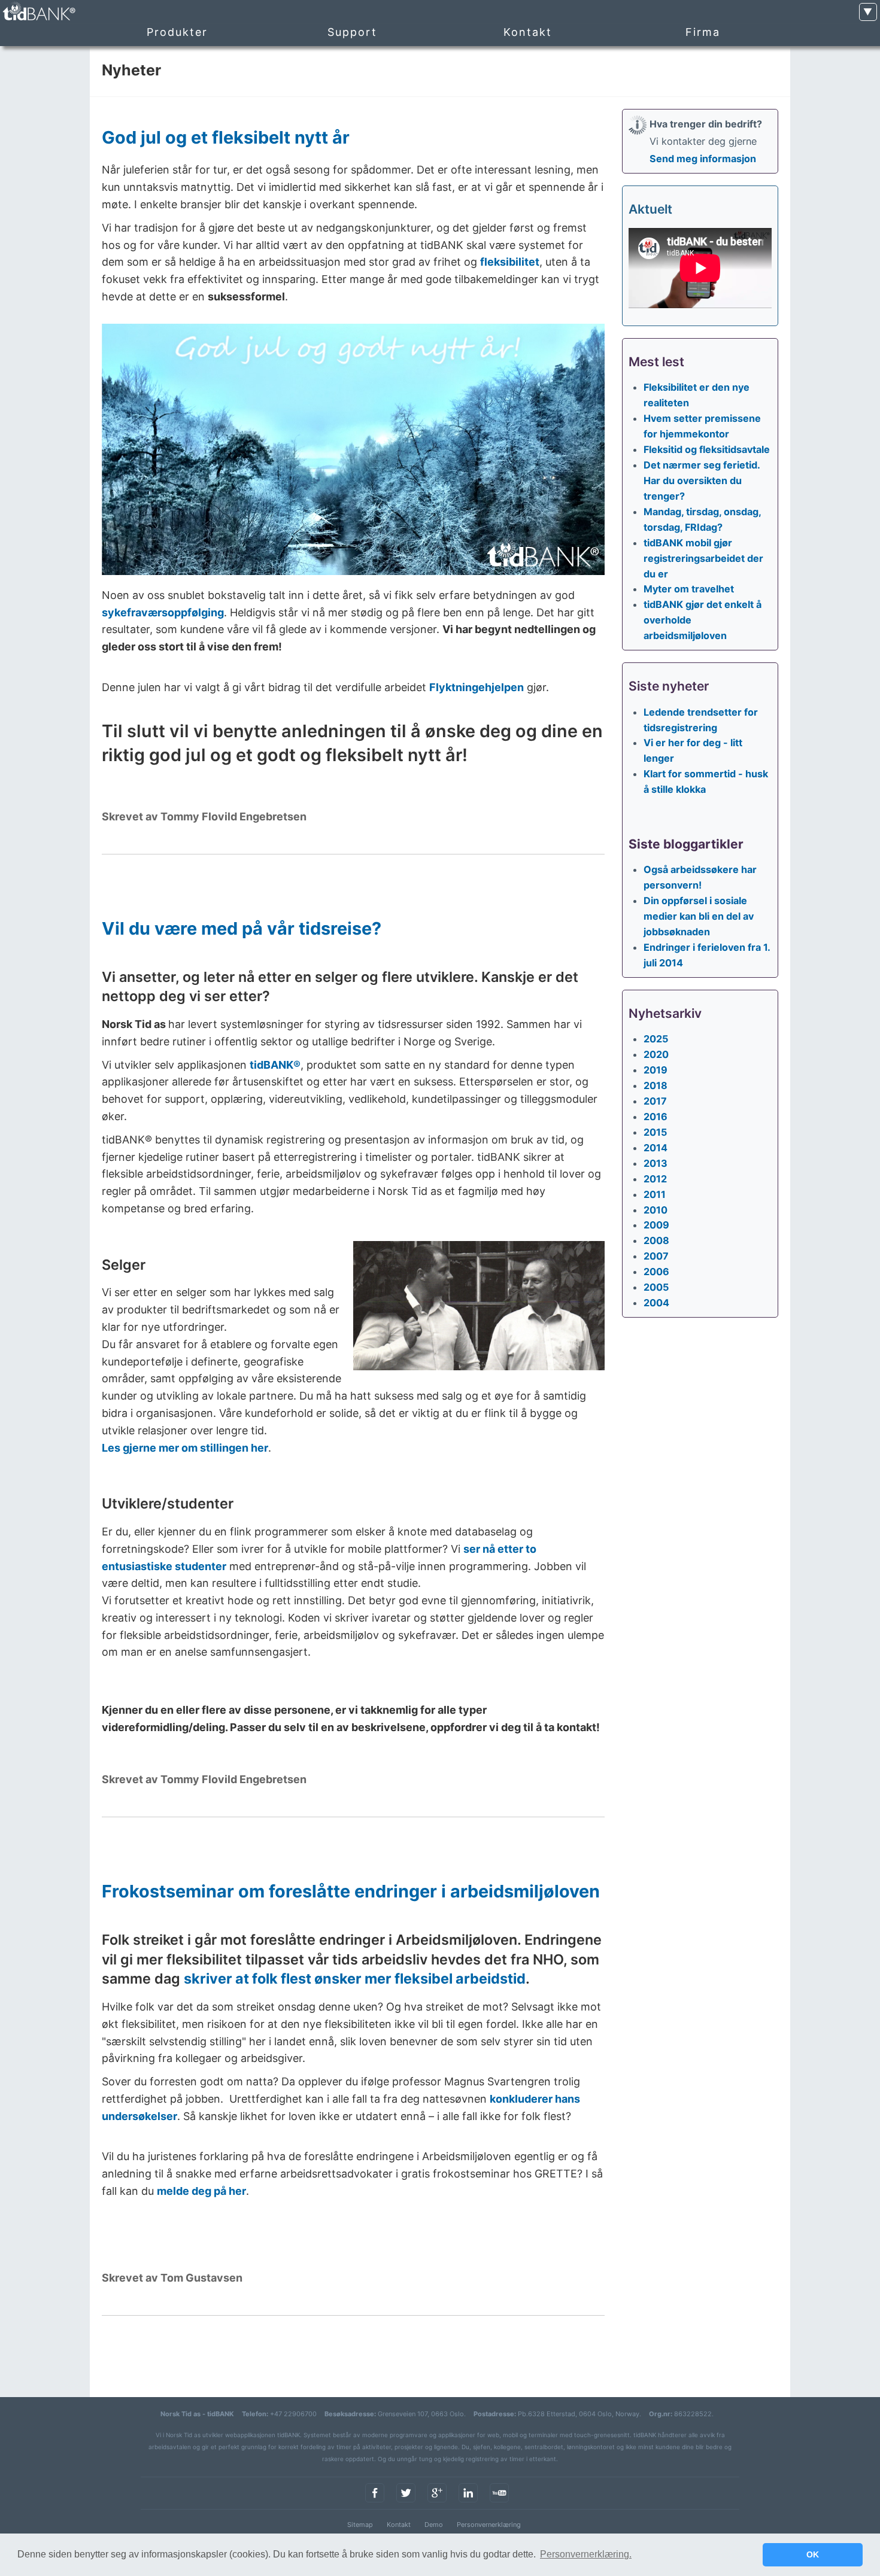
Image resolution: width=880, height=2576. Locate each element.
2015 (655, 1132)
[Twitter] (406, 2503)
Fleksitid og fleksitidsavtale (707, 449)
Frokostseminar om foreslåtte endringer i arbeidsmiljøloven (351, 1891)
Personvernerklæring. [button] (586, 2554)
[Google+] (437, 2503)
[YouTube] (499, 2503)
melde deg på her (201, 2191)
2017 (655, 1101)
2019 (656, 1070)
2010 (656, 1210)
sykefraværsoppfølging (163, 612)
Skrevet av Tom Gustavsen (172, 2278)
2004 (656, 1303)
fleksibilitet (510, 262)
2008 (656, 1240)
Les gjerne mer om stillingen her (185, 1448)
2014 (656, 1148)
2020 (656, 1054)
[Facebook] (375, 2503)
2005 (656, 1287)
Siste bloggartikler (686, 844)
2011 (655, 1194)
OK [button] (813, 2554)
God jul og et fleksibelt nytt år (226, 137)
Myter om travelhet (689, 589)
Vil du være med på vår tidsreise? (242, 928)
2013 (656, 1163)
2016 (656, 1117)
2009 (656, 1225)
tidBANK (38, 12)
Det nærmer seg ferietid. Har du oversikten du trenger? (702, 480)
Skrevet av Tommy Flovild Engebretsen (204, 816)
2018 (656, 1085)
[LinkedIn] (468, 2503)
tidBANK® (275, 1065)
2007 (656, 1256)
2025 (656, 1039)
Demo (434, 2525)
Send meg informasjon (703, 159)
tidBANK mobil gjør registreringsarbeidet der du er (703, 558)
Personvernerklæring (489, 2525)
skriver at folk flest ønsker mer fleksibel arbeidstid (355, 1979)
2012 (655, 1179)
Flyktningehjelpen (477, 687)
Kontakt (399, 2525)
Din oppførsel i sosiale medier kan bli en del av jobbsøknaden (699, 916)
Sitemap (360, 2525)
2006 (656, 1272)
